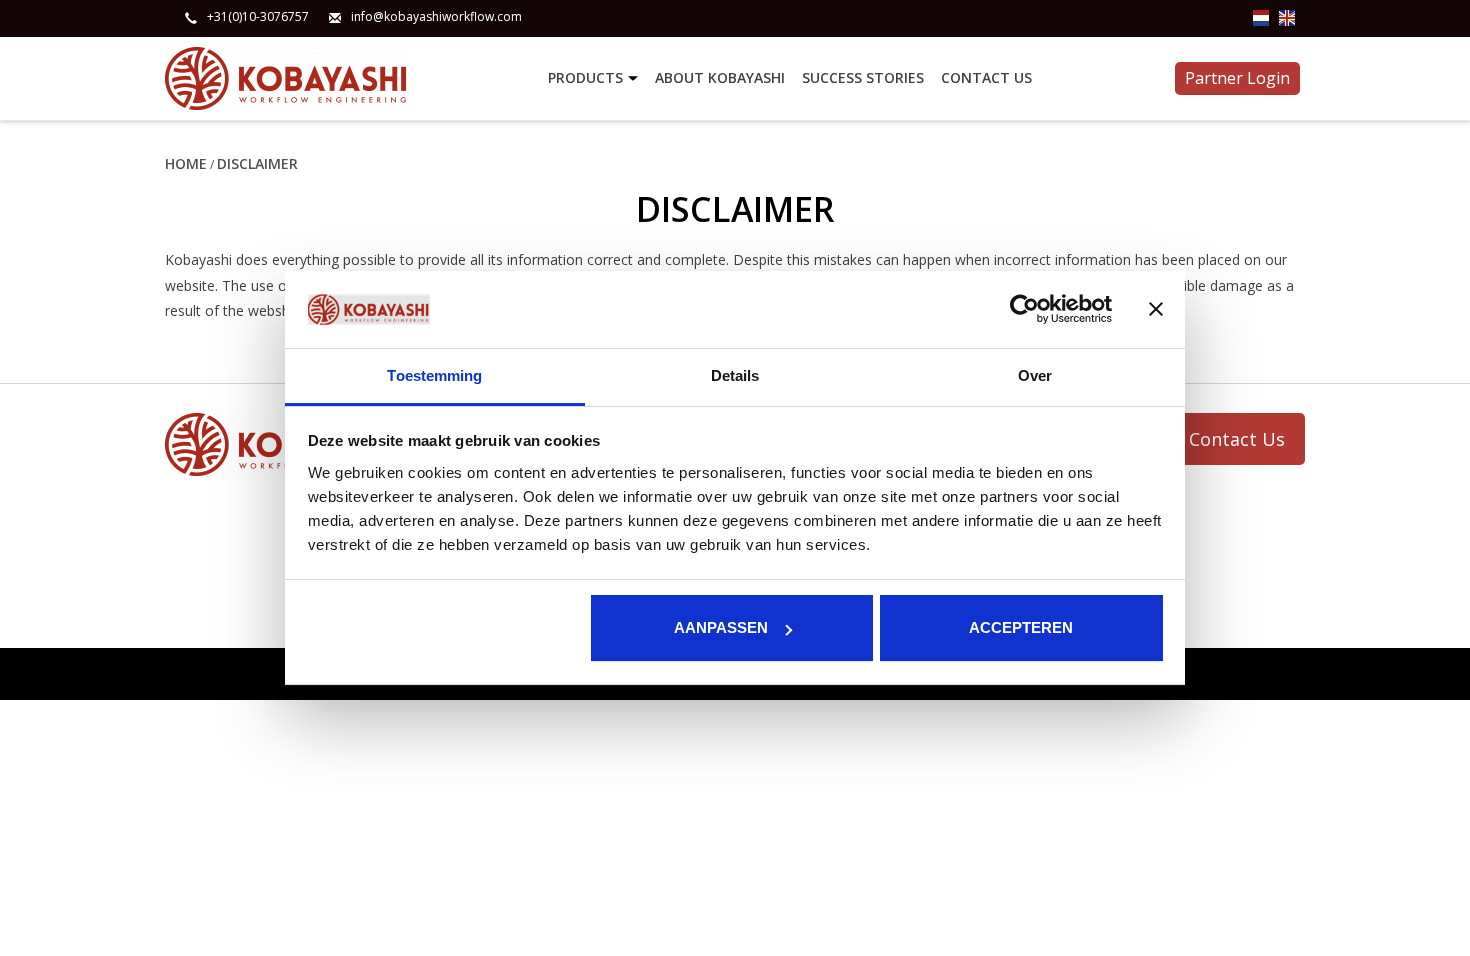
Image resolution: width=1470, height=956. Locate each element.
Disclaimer (257, 163)
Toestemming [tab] (434, 375)
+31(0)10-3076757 (258, 17)
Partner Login (1237, 78)
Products (585, 77)
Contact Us (986, 77)
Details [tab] (735, 375)
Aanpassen (721, 627)
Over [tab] (1035, 375)
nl (1261, 18)
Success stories (863, 77)
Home (186, 163)
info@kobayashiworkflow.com (436, 17)
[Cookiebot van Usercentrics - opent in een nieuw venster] (1024, 310)
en (1287, 18)
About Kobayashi (720, 77)
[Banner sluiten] (1156, 310)
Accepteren (1021, 627)
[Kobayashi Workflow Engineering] (353, 78)
